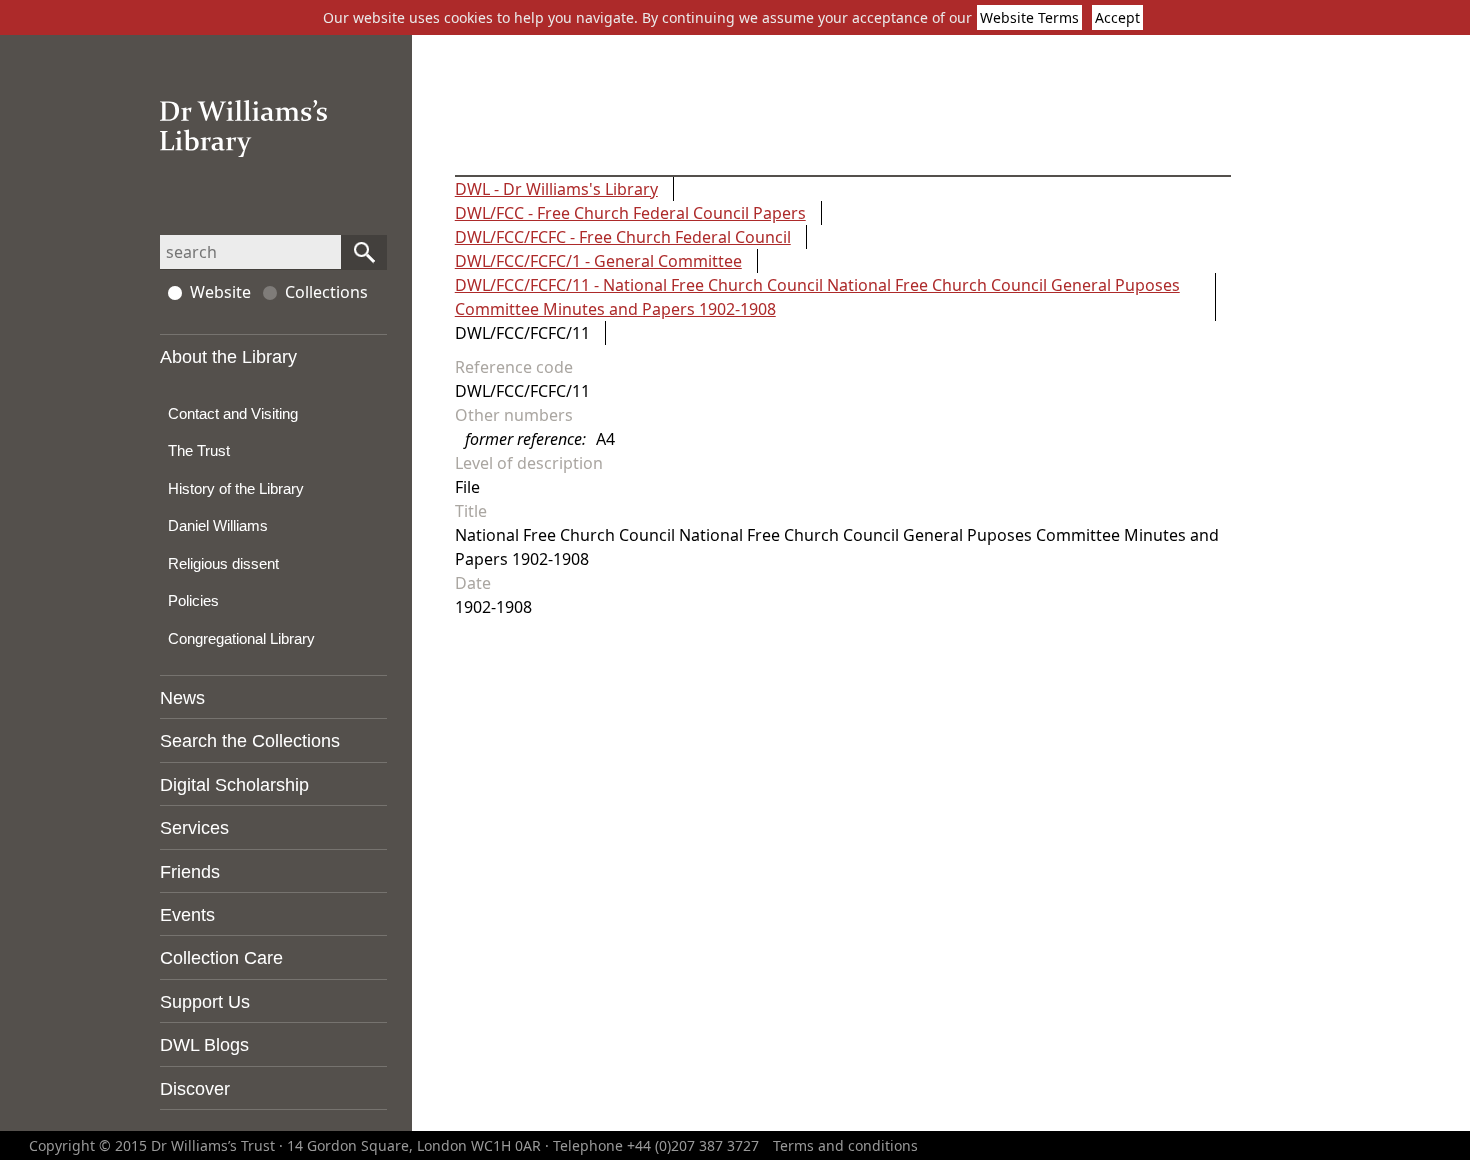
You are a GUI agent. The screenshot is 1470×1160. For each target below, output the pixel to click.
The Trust (199, 450)
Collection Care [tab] (221, 958)
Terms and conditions (845, 1145)
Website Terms (1029, 17)
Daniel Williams (218, 525)
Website (220, 292)
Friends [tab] (190, 872)
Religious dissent (223, 563)
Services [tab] (194, 828)
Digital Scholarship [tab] (234, 785)
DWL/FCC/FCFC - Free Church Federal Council (623, 237)
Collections (326, 292)
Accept (1117, 17)
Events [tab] (187, 915)
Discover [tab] (195, 1089)
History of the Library (236, 488)
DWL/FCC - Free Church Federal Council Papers (630, 213)
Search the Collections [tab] (250, 741)
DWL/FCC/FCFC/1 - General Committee (598, 261)
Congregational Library (241, 638)
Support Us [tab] (205, 1002)
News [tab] (182, 698)
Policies (193, 600)
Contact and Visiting (233, 413)
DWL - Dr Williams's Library (556, 189)
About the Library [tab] (228, 357)
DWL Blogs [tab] (204, 1045)
